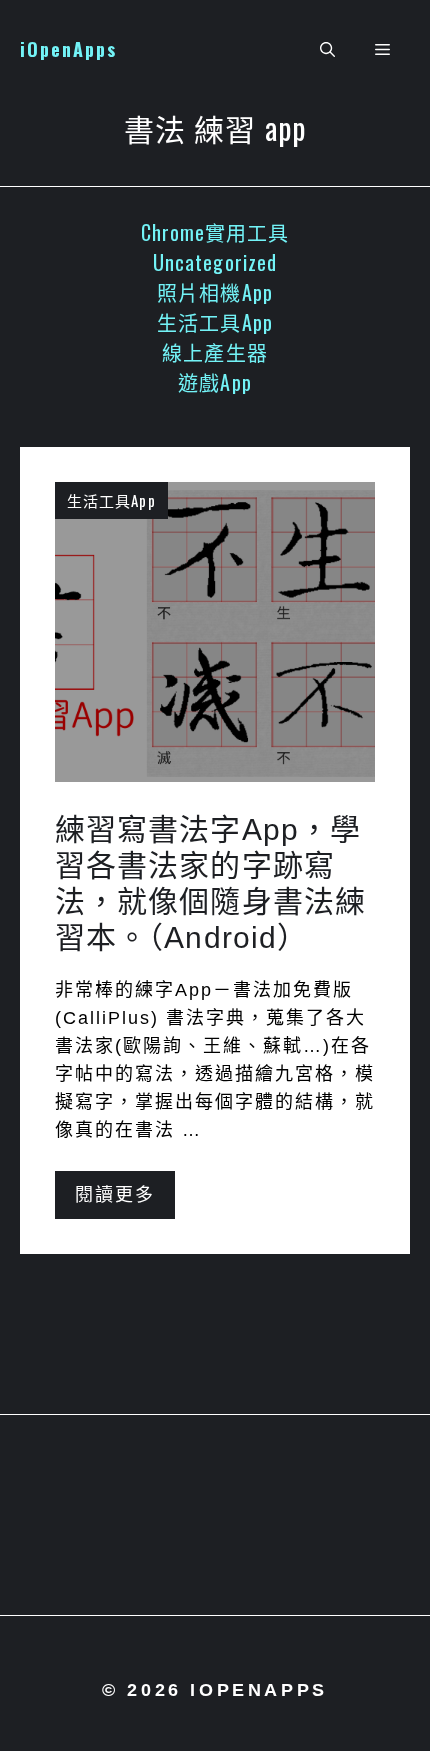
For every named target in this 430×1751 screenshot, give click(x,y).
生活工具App (215, 322)
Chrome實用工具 (215, 232)
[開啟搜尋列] (327, 50)
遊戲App (215, 382)
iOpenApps (68, 49)
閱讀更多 (115, 1195)
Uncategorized (215, 262)
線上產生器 (215, 352)
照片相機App (215, 292)
